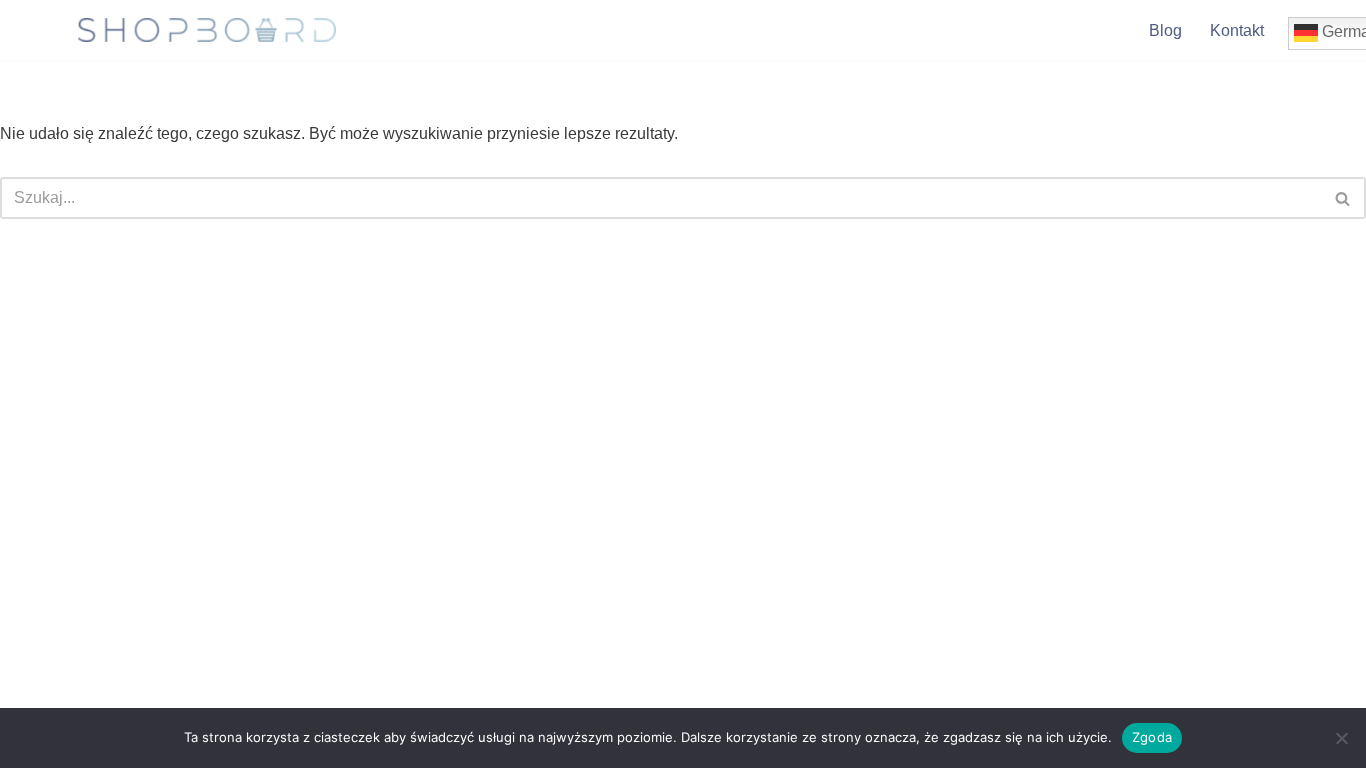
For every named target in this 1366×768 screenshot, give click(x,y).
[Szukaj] (1343, 198)
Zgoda (1152, 737)
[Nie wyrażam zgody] (1341, 738)
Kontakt (1237, 30)
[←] (207, 30)
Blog (1165, 30)
